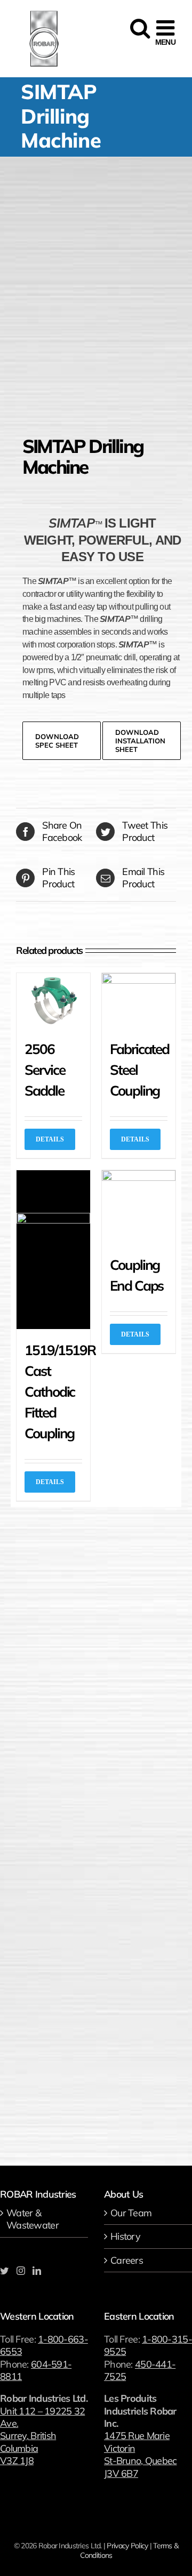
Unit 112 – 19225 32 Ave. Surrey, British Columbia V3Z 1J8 (42, 2436)
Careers (127, 2260)
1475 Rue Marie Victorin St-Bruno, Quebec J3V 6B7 (140, 2454)
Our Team (131, 2213)
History (125, 2236)
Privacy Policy (127, 2546)
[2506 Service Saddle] (53, 1001)
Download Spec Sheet (57, 741)
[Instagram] (21, 2271)
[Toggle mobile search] (139, 33)
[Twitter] (4, 2271)
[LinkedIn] (37, 2271)
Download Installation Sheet (140, 741)
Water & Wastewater (33, 2219)
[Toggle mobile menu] (165, 33)
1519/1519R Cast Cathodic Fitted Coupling (60, 1392)
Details (50, 1139)
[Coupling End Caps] (139, 1207)
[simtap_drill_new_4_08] (96, 294)
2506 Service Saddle (45, 1070)
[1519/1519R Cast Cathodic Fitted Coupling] (53, 1250)
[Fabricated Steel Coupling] (139, 1001)
